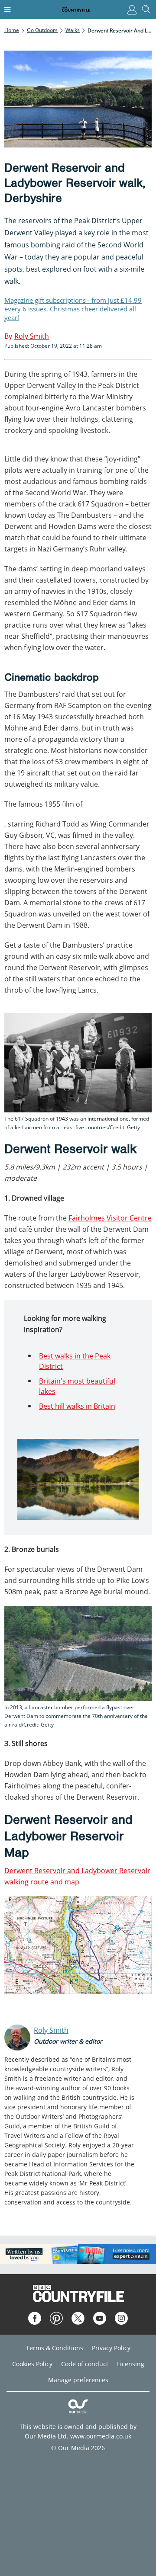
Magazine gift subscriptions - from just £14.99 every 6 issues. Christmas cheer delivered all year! (73, 309)
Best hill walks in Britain (77, 1406)
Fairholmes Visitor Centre (110, 1218)
